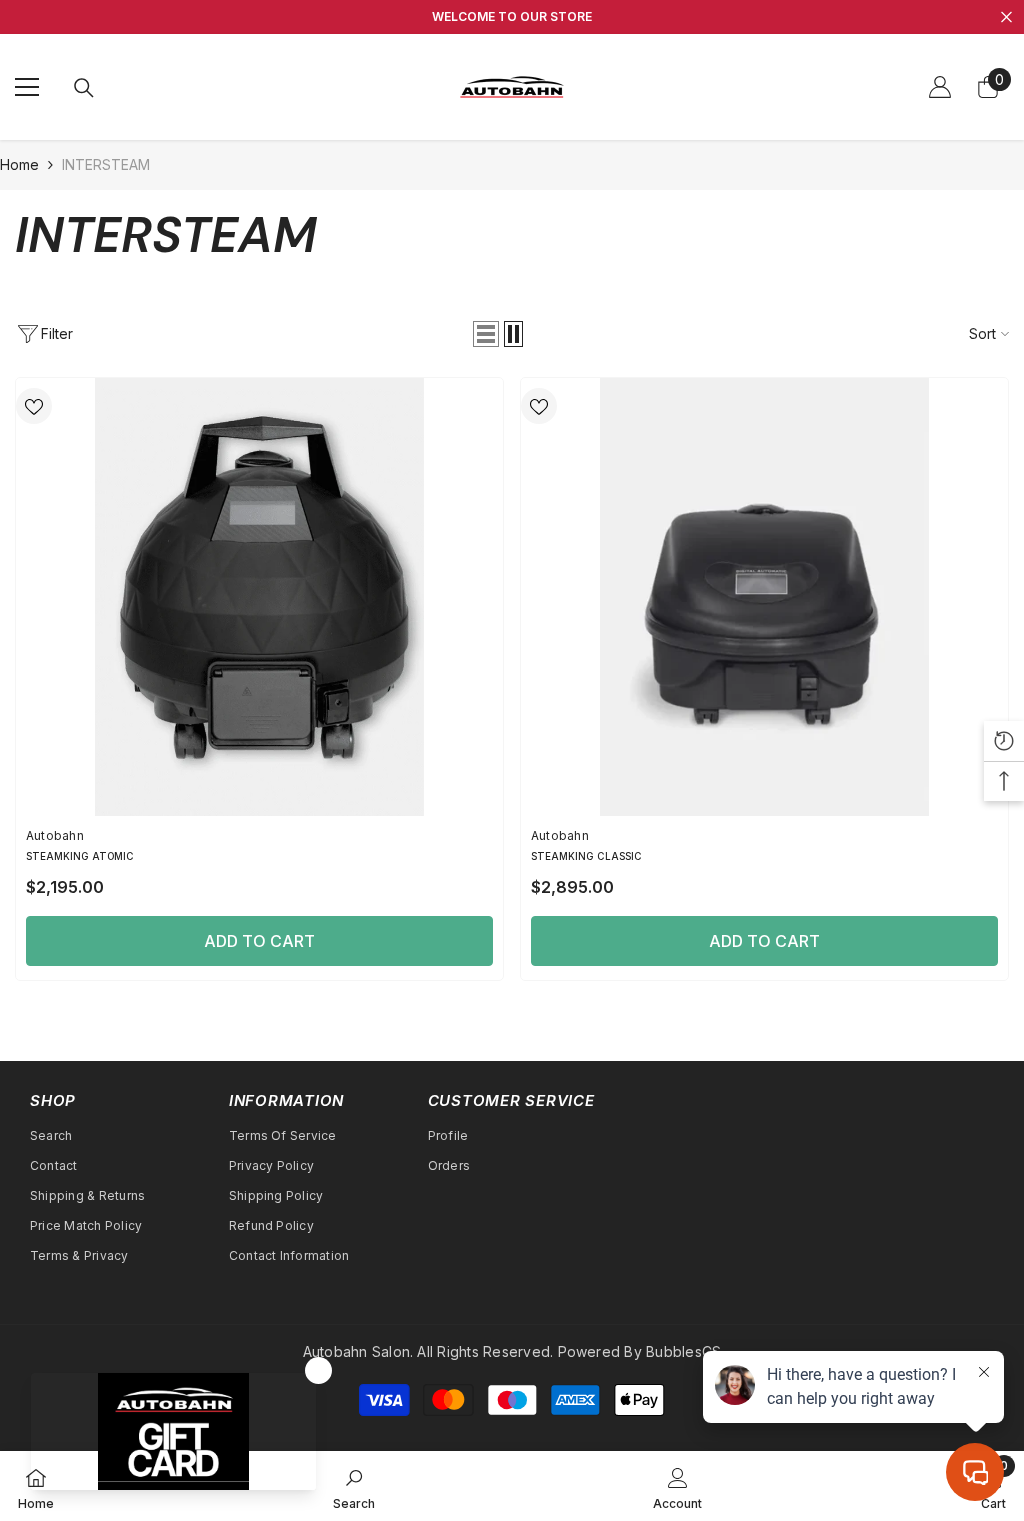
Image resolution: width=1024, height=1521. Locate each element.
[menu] (27, 87)
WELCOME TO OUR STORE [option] (512, 16)
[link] (354, 1486)
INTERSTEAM (106, 164)
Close (1006, 17)
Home (19, 164)
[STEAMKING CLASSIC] (764, 597)
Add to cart (259, 941)
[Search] (84, 88)
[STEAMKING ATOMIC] (259, 597)
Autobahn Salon (356, 1351)
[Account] (940, 87)
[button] (486, 334)
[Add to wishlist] (34, 406)
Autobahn (55, 835)
